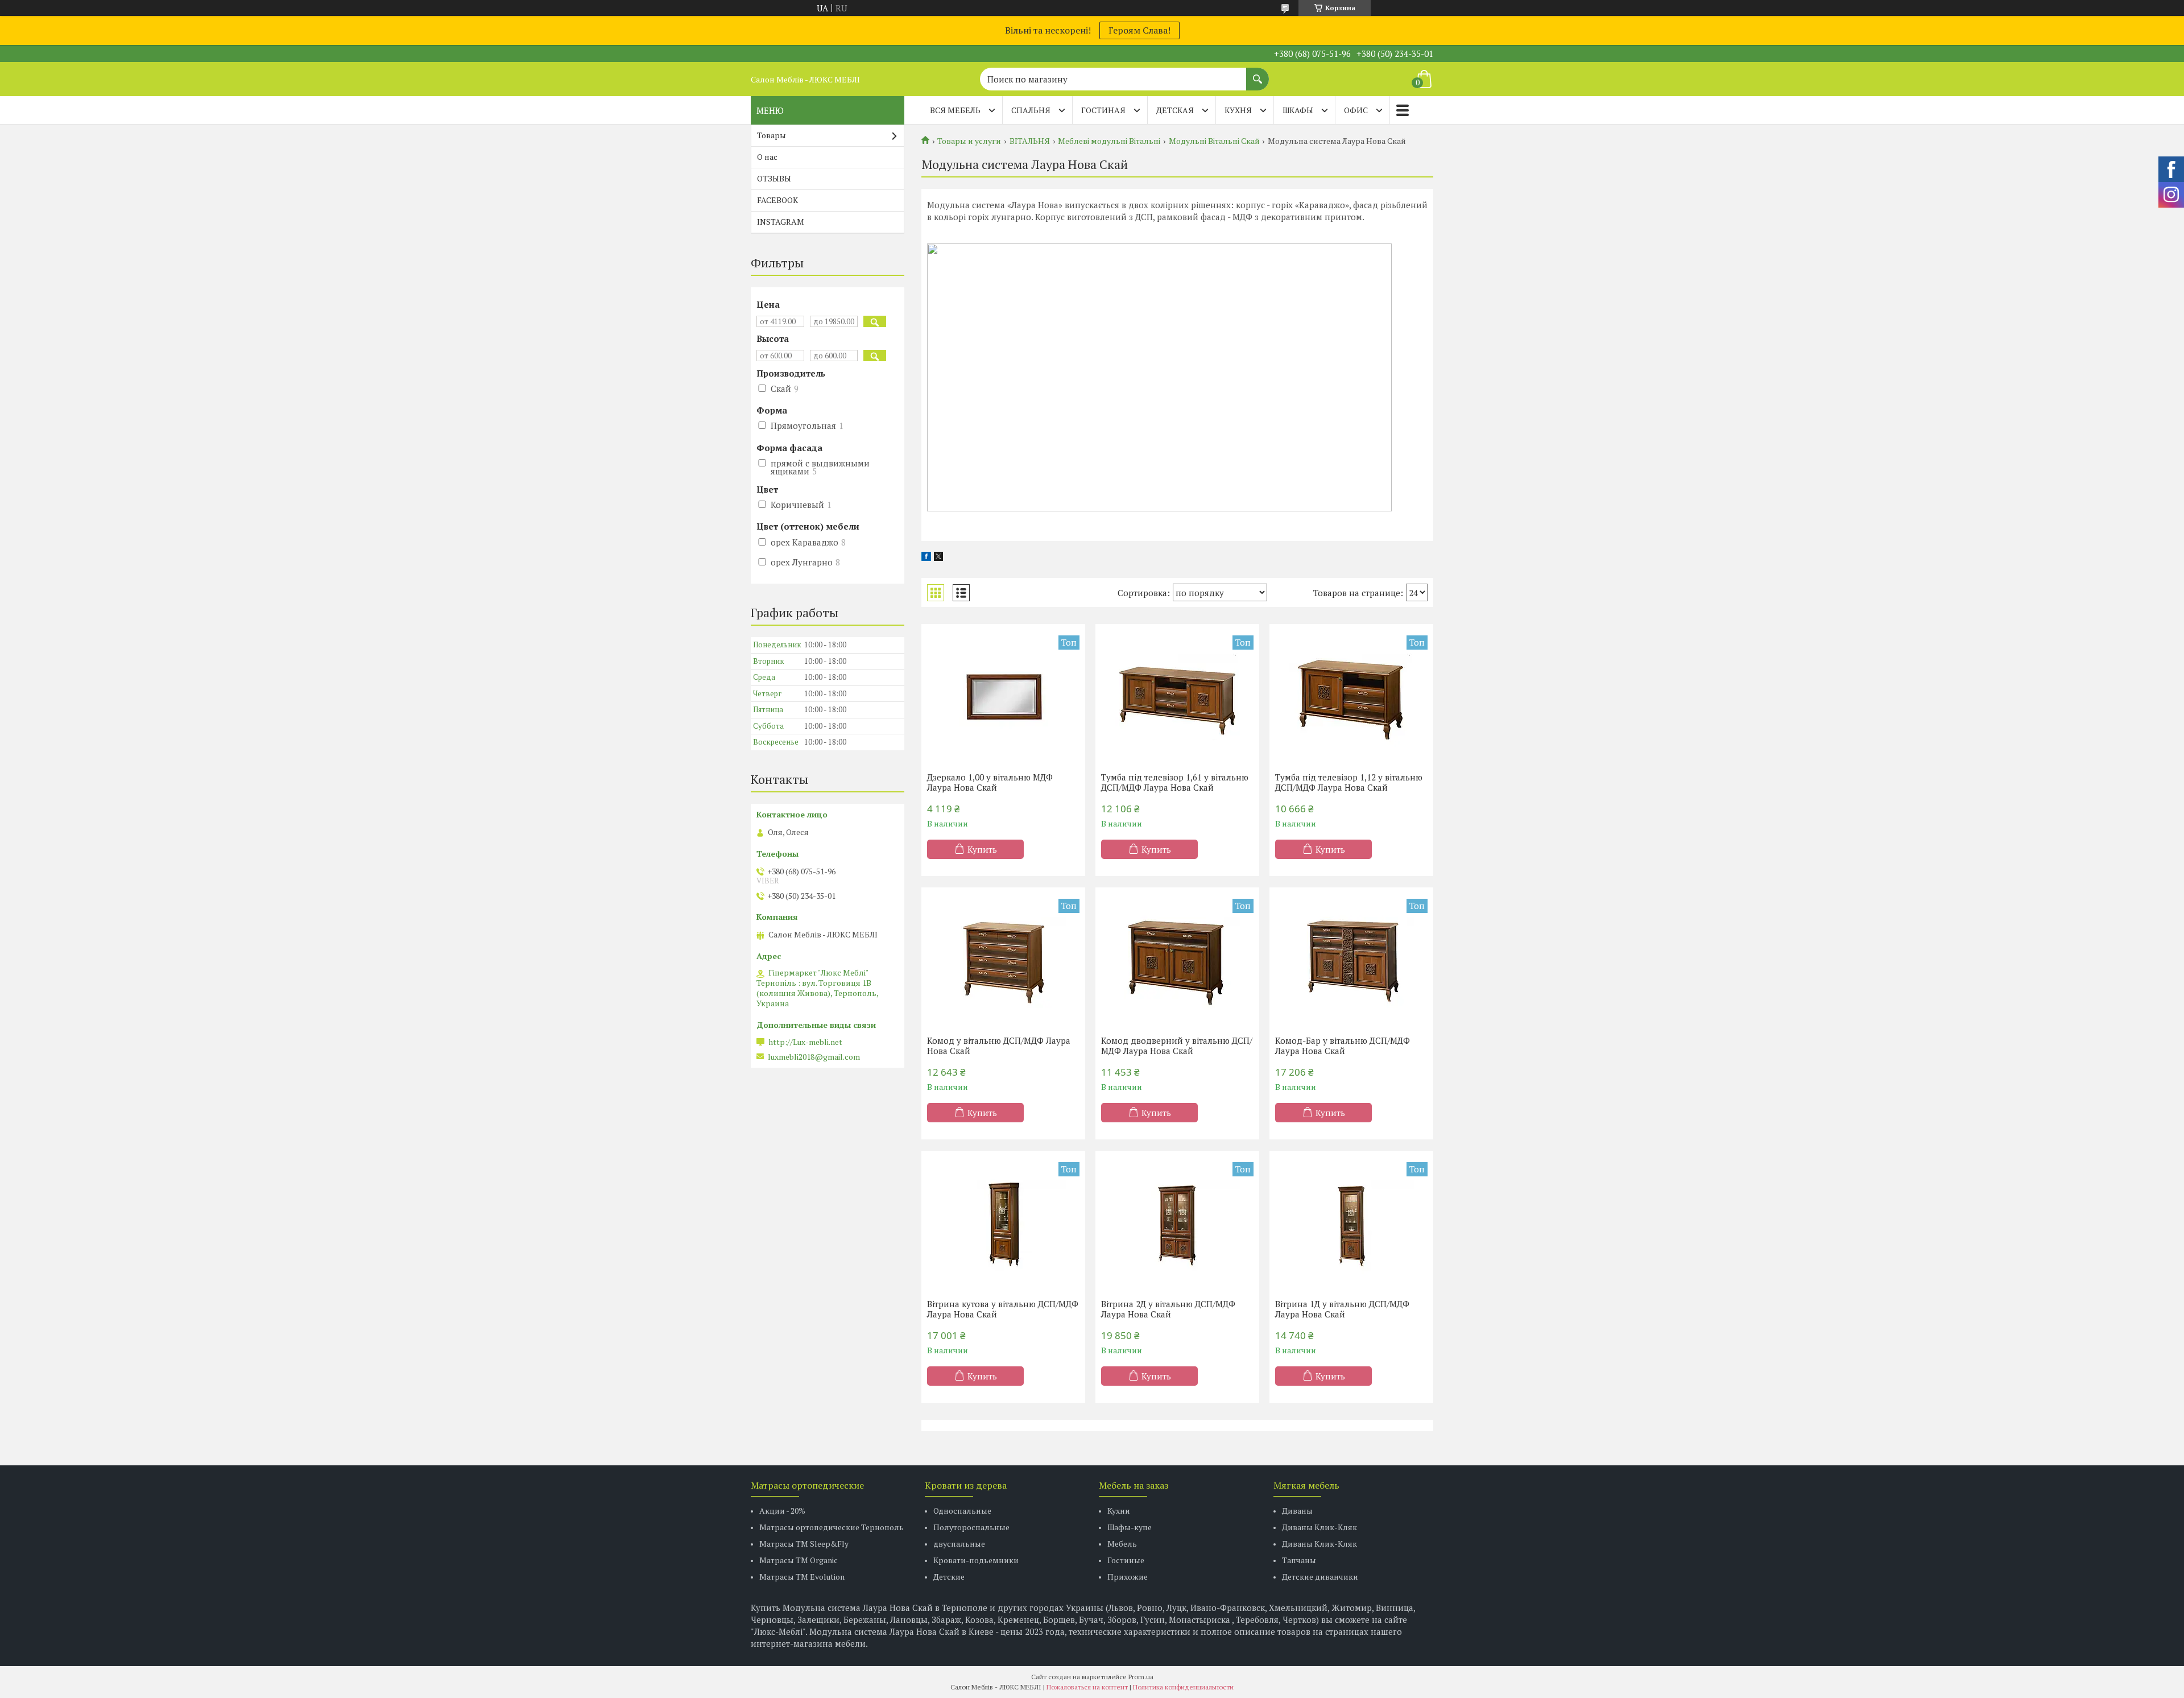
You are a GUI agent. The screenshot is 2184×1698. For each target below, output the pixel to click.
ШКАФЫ (1298, 110)
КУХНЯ (1238, 110)
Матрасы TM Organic (799, 1560)
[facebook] (926, 557)
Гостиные (1126, 1560)
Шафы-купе (1130, 1527)
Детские (949, 1577)
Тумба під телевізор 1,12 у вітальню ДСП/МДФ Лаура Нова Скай (1349, 782)
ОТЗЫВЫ (774, 178)
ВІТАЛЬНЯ (1030, 141)
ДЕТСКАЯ (1175, 110)
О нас (767, 157)
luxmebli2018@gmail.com (814, 1057)
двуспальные (959, 1544)
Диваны (1297, 1511)
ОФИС (1356, 110)
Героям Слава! (1139, 30)
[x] (938, 557)
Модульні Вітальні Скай (1214, 141)
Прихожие (1128, 1577)
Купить (982, 849)
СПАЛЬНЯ (1031, 110)
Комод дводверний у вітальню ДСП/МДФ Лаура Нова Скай (1177, 1046)
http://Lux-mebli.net (805, 1042)
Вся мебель (955, 110)
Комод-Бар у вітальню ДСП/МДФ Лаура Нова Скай (1343, 1046)
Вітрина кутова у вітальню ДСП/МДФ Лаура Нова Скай (1003, 1309)
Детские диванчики (1320, 1577)
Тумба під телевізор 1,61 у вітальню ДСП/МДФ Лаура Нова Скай (1175, 782)
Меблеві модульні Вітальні (1109, 141)
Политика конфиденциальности (1183, 1687)
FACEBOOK (777, 200)
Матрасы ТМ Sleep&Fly (804, 1544)
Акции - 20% (782, 1511)
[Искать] (1258, 73)
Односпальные (962, 1511)
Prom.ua (1141, 1677)
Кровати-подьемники (976, 1560)
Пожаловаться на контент (1087, 1687)
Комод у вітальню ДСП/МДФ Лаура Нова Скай (999, 1046)
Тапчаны (1299, 1560)
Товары (772, 135)
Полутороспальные (971, 1527)
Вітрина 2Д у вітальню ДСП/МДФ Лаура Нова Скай (1168, 1309)
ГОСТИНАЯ (1103, 110)
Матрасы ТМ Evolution (802, 1577)
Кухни (1119, 1511)
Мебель (1122, 1544)
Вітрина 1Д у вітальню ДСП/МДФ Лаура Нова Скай (1342, 1309)
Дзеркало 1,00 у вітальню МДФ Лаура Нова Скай (990, 782)
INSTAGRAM (781, 222)
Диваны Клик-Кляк (1319, 1527)
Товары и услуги (969, 141)
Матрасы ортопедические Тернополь (832, 1527)
